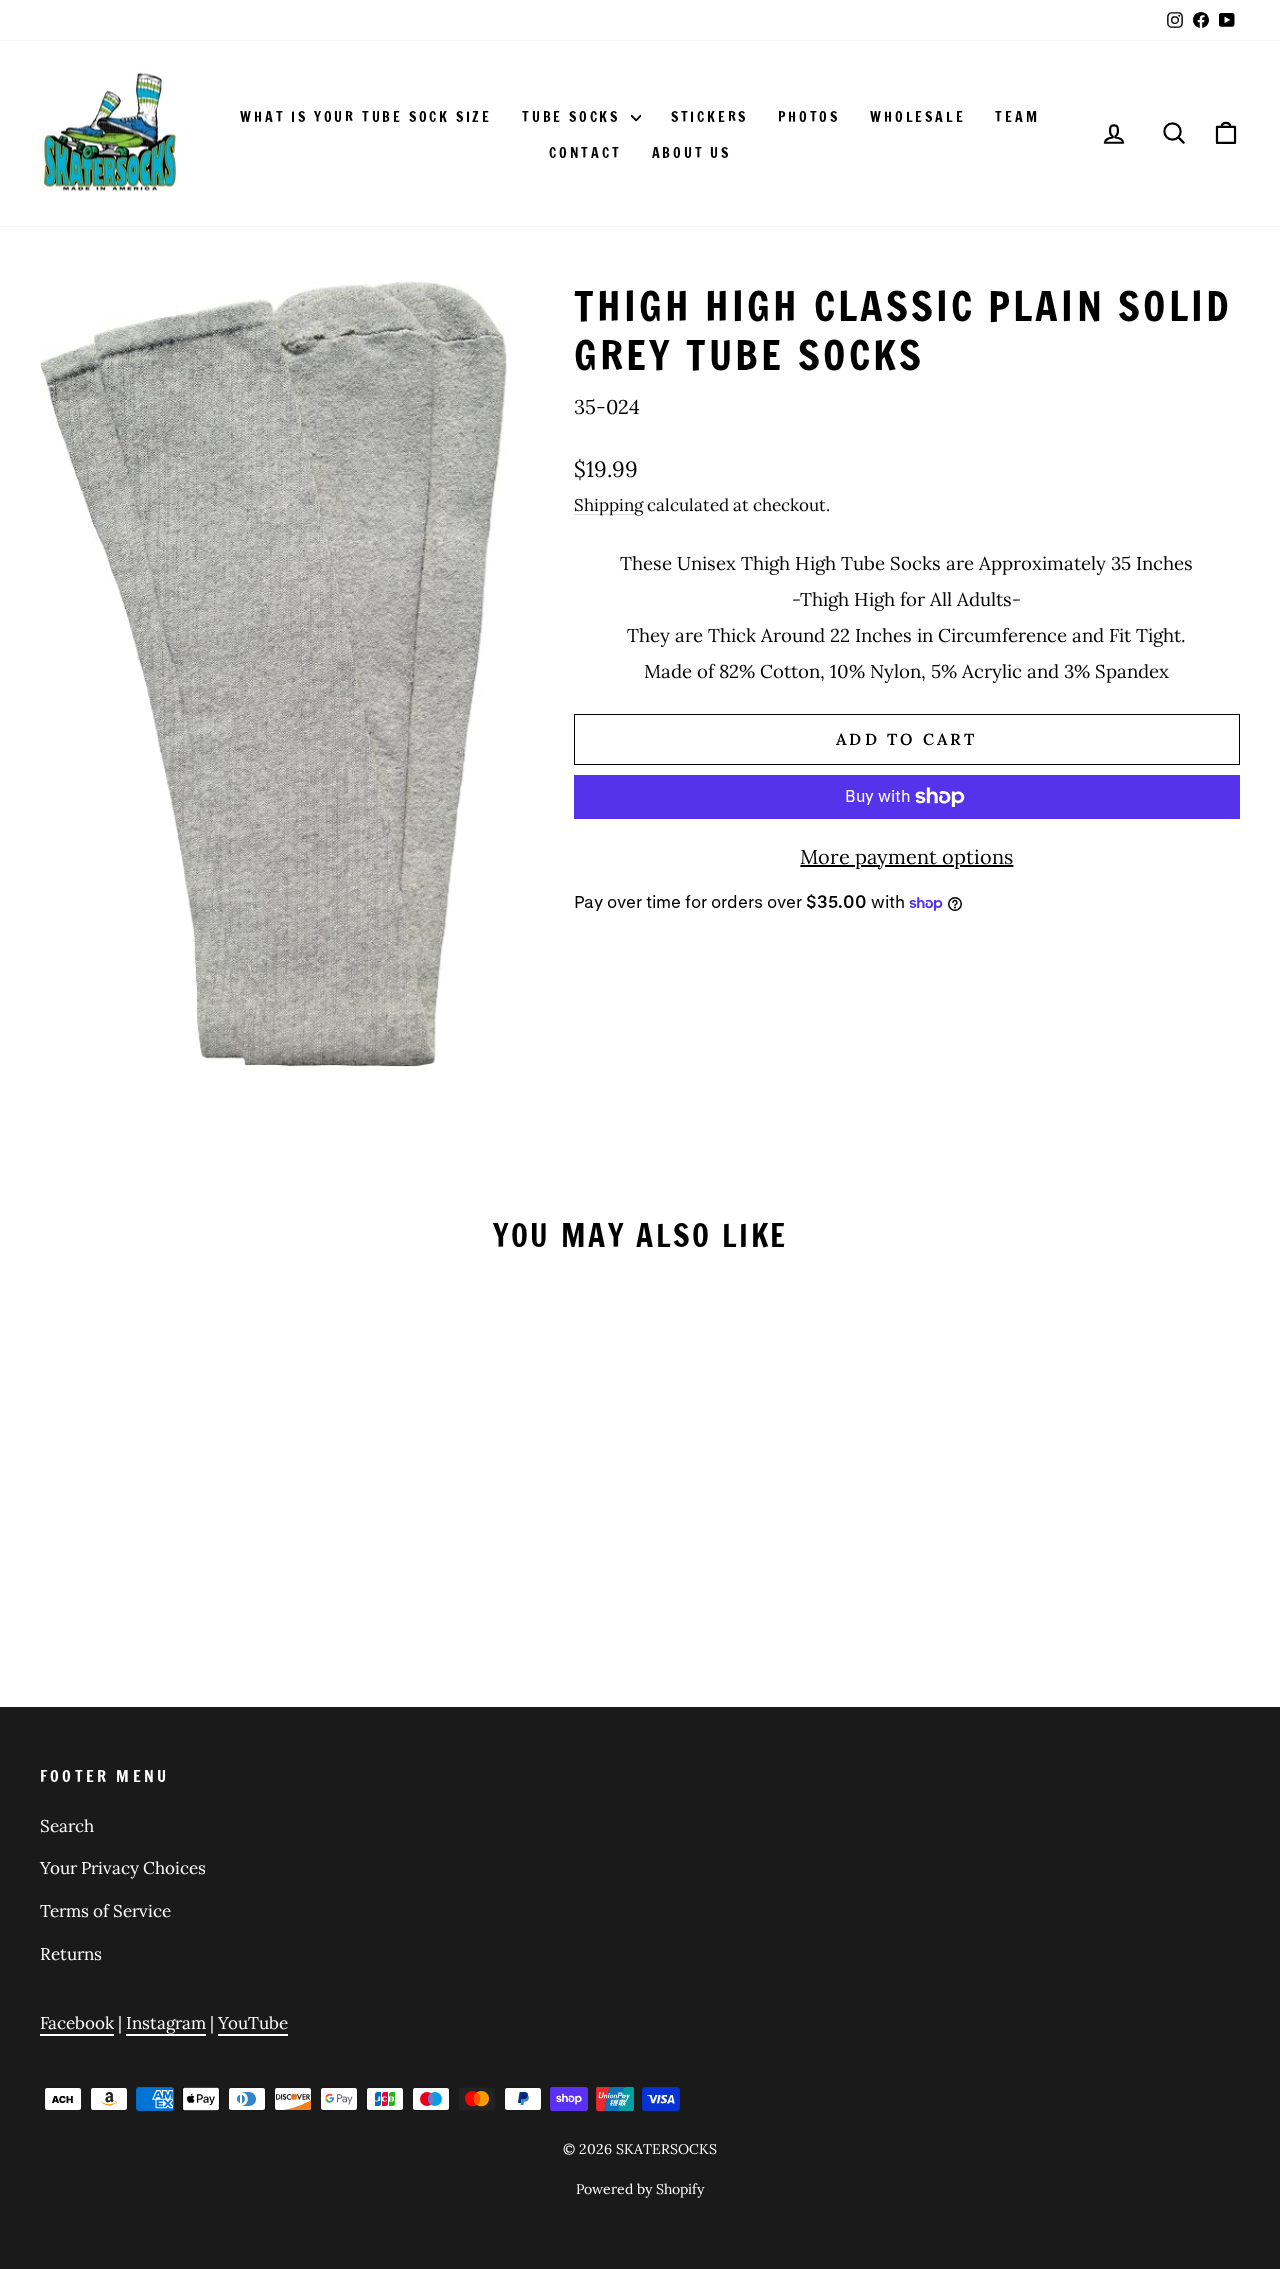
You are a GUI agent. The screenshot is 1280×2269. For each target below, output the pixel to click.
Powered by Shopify (640, 2189)
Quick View (182, 1493)
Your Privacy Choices (123, 1868)
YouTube (253, 2023)
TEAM (1017, 117)
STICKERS (709, 117)
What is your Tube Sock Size (366, 117)
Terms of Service (105, 1911)
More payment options (906, 856)
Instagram (166, 2023)
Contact (585, 153)
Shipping (608, 505)
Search (67, 1826)
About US (691, 153)
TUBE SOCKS (574, 117)
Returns (71, 1954)
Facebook (77, 2023)
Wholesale (917, 117)
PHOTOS (809, 117)
